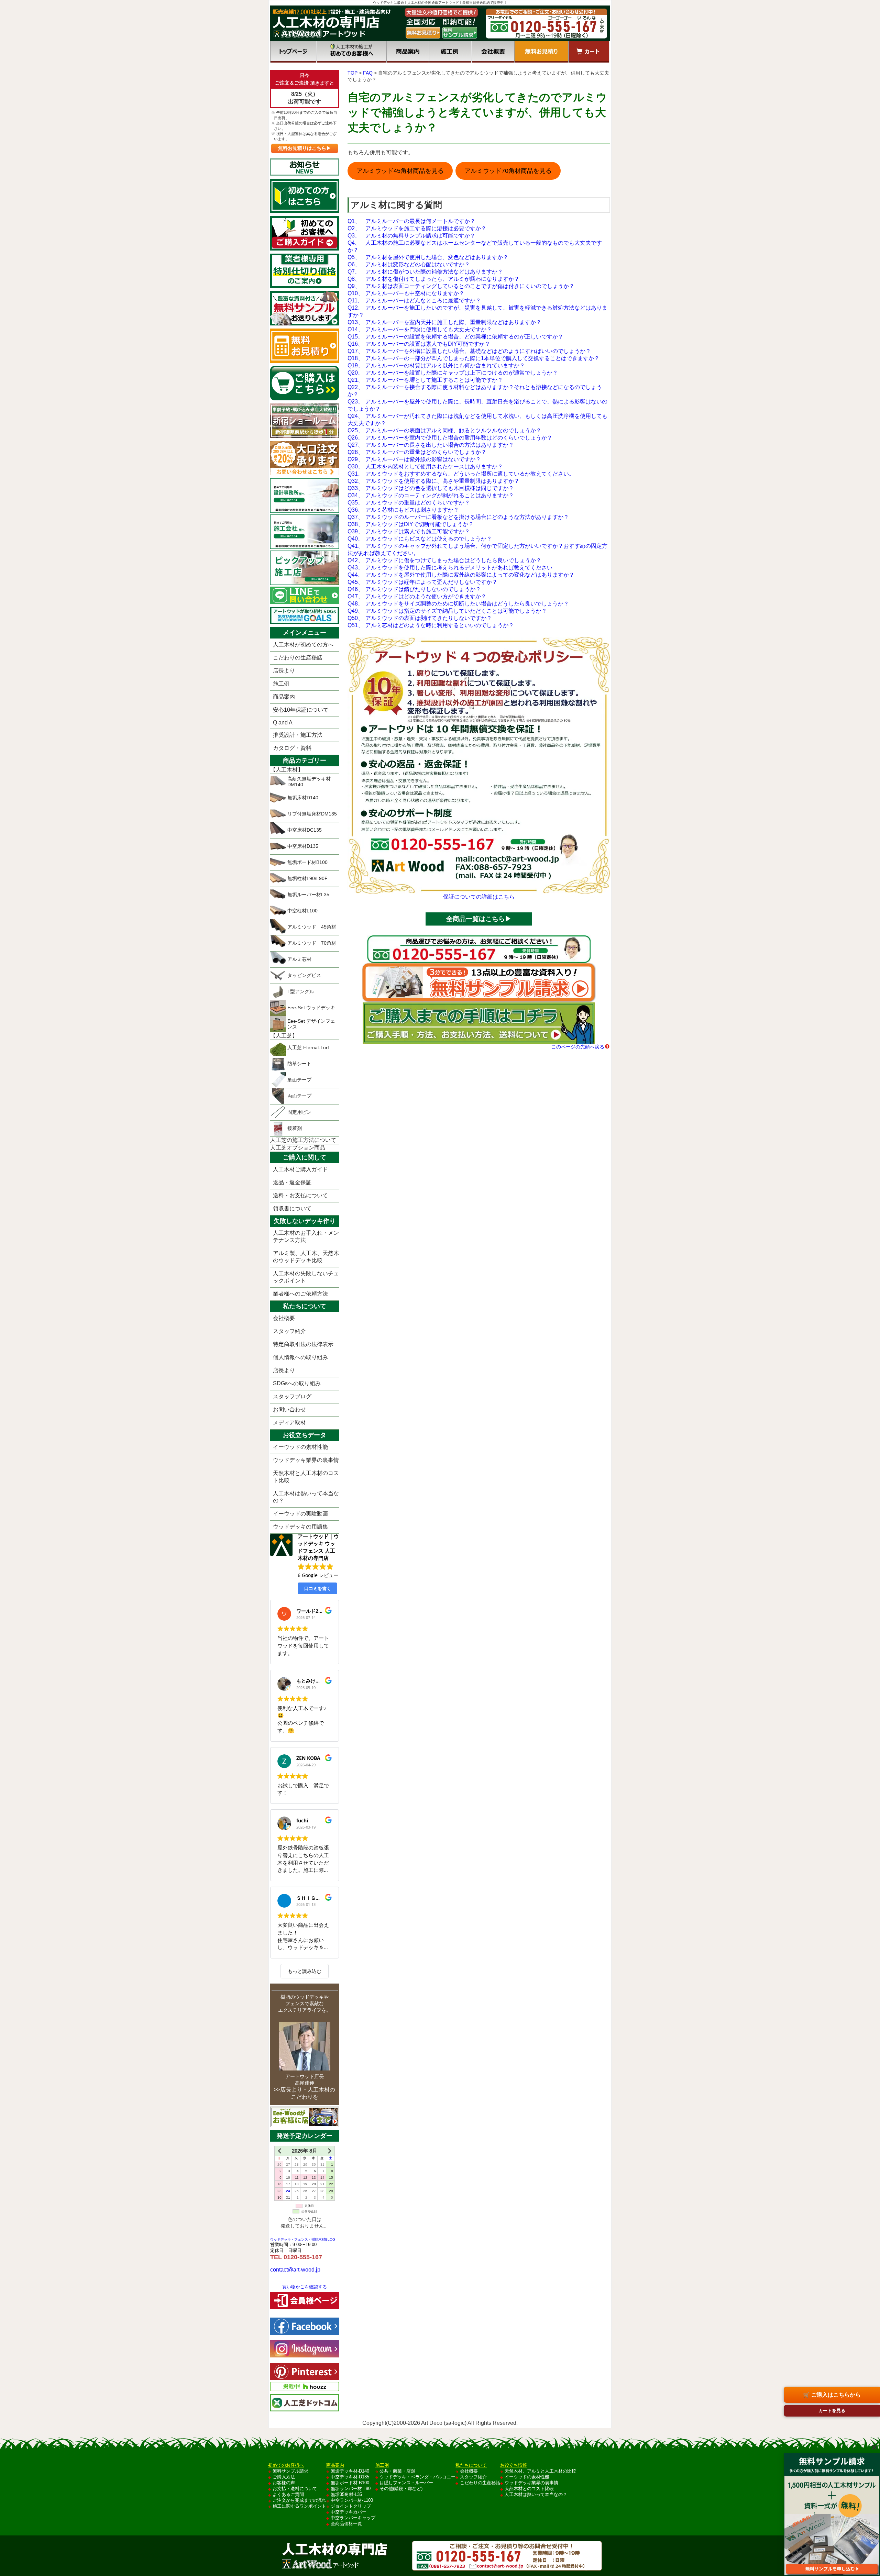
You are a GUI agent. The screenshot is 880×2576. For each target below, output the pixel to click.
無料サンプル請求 (290, 2471)
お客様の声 (284, 2483)
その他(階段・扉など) (401, 2489)
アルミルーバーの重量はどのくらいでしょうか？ (417, 452)
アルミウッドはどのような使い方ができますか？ (417, 596)
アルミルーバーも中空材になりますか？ (406, 293)
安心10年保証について (301, 710)
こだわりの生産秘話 (298, 658)
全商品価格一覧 (346, 2524)
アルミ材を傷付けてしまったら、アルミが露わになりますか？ (433, 279)
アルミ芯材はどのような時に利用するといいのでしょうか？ (431, 625)
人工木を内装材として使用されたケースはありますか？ (425, 467)
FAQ (368, 73)
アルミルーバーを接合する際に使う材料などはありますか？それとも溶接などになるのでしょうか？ (475, 391)
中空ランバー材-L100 (352, 2500)
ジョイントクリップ (351, 2506)
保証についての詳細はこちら (479, 897)
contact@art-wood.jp (295, 2270)
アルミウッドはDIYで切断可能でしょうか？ (411, 524)
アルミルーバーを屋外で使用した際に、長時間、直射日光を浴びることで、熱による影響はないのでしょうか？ (477, 405)
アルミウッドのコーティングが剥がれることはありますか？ (431, 495)
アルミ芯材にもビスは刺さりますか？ (403, 510)
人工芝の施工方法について (303, 1140)
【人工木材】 (287, 770)
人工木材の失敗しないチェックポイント (306, 1277)
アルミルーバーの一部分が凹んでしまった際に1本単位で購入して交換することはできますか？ (474, 358)
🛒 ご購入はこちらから (832, 2395)
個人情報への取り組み (300, 1357)
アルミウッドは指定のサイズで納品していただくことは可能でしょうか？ (447, 611)
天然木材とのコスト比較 (529, 2489)
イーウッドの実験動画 (300, 1514)
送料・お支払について (300, 1195)
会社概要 (493, 52)
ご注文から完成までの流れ (299, 2500)
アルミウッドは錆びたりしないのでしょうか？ (414, 589)
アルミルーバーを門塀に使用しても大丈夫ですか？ (420, 329)
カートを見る (832, 2411)
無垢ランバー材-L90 (351, 2489)
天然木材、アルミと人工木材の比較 (540, 2471)
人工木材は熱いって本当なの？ (306, 1497)
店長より (284, 671)
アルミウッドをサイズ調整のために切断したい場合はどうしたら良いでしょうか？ (458, 604)
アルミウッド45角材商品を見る (400, 171)
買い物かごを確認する (305, 2287)
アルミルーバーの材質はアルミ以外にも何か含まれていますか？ (436, 365)
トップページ (293, 52)
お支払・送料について (295, 2489)
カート (589, 52)
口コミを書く (318, 1588)
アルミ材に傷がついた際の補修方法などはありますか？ (425, 272)
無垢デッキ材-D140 (350, 2471)
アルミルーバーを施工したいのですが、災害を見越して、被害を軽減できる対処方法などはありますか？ (477, 311)
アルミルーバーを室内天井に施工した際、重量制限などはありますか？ (444, 322)
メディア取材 (289, 1423)
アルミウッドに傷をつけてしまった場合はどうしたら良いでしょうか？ (444, 560)
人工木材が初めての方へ (303, 645)
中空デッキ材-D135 (350, 2477)
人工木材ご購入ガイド (300, 1169)
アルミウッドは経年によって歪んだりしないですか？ (422, 582)
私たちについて (471, 2465)
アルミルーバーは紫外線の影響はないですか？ (414, 459)
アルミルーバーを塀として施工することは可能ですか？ (425, 380)
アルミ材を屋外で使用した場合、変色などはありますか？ (428, 257)
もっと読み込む (305, 1971)
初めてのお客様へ (351, 52)
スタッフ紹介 (289, 1331)
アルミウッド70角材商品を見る (508, 171)
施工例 (450, 52)
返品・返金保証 (292, 1182)
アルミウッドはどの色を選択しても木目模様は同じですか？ (431, 488)
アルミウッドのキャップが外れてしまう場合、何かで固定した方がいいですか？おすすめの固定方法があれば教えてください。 (477, 549)
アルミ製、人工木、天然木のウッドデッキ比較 (306, 1257)
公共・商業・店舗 (397, 2471)
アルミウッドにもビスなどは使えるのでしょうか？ (420, 539)
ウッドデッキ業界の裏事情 (306, 1460)
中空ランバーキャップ (353, 2518)
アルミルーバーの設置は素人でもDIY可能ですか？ (419, 344)
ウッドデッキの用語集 (300, 1527)
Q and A (283, 723)
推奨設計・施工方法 (298, 735)
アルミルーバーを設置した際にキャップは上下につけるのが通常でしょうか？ (453, 373)
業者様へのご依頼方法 (300, 1294)
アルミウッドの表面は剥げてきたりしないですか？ (420, 618)
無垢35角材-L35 (346, 2494)
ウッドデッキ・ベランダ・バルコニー (417, 2477)
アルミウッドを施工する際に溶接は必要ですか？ (417, 228)
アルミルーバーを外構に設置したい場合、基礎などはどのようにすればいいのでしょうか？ (469, 351)
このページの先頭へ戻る (578, 1047)
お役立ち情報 (514, 2465)
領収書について (292, 1208)
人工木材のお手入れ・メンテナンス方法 (306, 1236)
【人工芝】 (284, 1036)
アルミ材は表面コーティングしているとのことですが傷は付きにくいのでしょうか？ (461, 286)
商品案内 (408, 52)
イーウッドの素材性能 (300, 1447)
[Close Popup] (874, 2447)
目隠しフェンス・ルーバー (406, 2483)
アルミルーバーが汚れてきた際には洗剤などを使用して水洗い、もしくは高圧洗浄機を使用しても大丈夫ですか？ (477, 420)
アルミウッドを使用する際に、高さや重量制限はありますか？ (433, 481)
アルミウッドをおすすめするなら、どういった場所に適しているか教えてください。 (461, 474)
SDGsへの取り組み (297, 1383)
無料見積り (541, 52)
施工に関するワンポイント (299, 2506)
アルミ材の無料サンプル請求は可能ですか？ (411, 236)
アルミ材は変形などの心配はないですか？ (409, 264)
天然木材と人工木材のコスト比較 (306, 1477)
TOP (353, 73)
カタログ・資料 (292, 748)
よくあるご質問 (288, 2494)
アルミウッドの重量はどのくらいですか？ (409, 503)
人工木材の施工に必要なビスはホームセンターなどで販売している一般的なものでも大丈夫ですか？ (475, 246)
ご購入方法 (284, 2477)
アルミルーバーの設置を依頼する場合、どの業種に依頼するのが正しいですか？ (455, 337)
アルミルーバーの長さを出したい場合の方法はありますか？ (431, 445)
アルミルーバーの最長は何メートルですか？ (411, 221)
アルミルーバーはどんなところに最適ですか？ (414, 301)
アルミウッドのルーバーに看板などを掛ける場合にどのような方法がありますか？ (458, 517)
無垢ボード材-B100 (350, 2483)
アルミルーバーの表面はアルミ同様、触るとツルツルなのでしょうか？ (444, 430)
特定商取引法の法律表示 (303, 1344)
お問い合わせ (289, 1409)
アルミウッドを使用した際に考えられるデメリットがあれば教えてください (450, 568)
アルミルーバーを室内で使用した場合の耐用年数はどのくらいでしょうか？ (450, 438)
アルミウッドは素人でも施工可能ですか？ (409, 531)
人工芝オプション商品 (298, 1148)
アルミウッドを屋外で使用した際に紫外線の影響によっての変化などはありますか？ (461, 575)
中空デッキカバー (349, 2512)
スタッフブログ (292, 1396)
